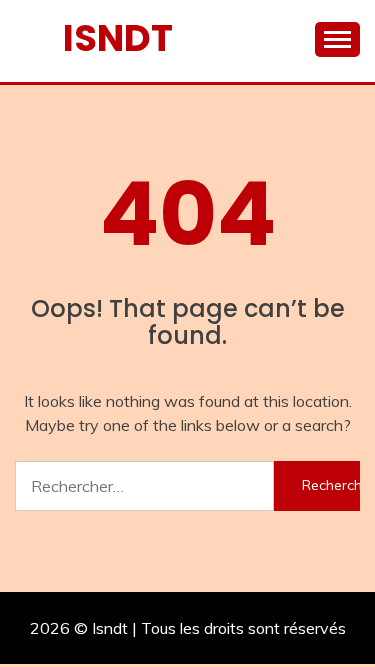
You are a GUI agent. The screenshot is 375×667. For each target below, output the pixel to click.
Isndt (118, 38)
